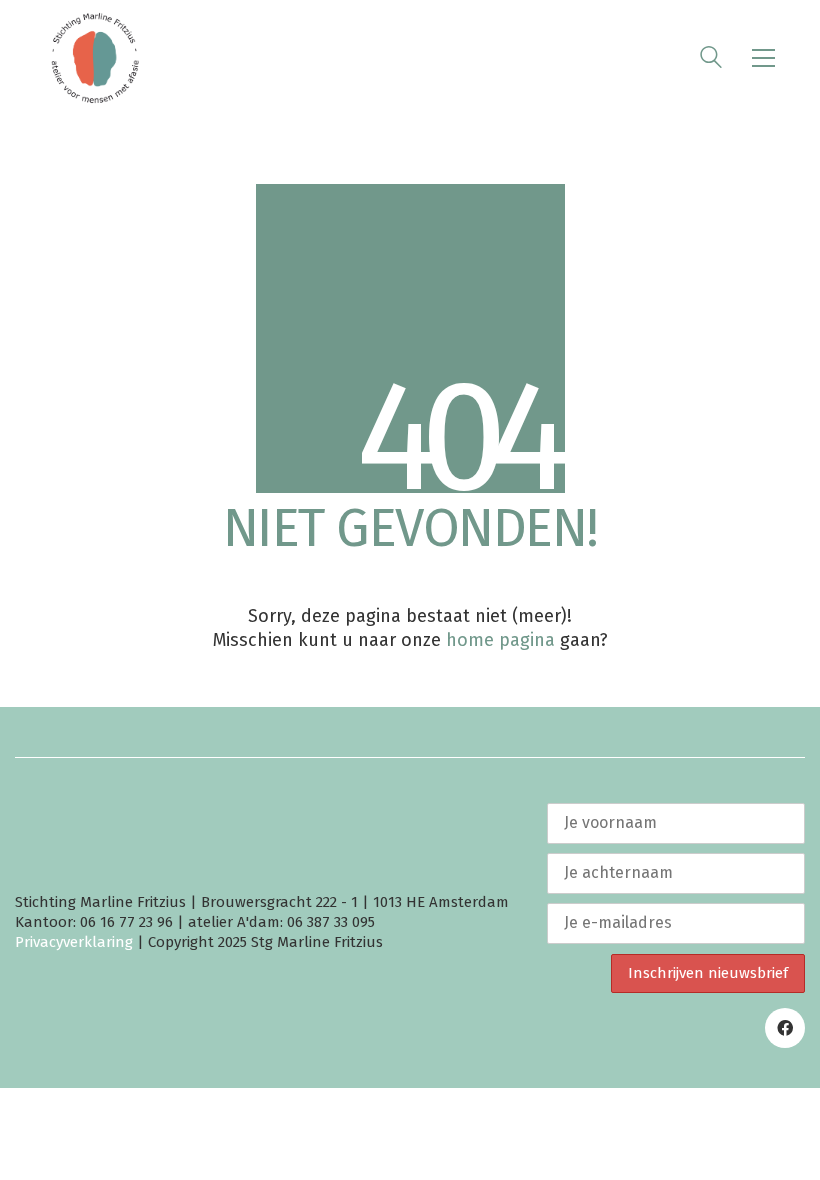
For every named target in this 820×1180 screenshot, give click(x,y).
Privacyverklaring (74, 942)
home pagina (500, 640)
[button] (763, 58)
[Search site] (711, 60)
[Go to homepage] (95, 58)
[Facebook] (785, 1028)
